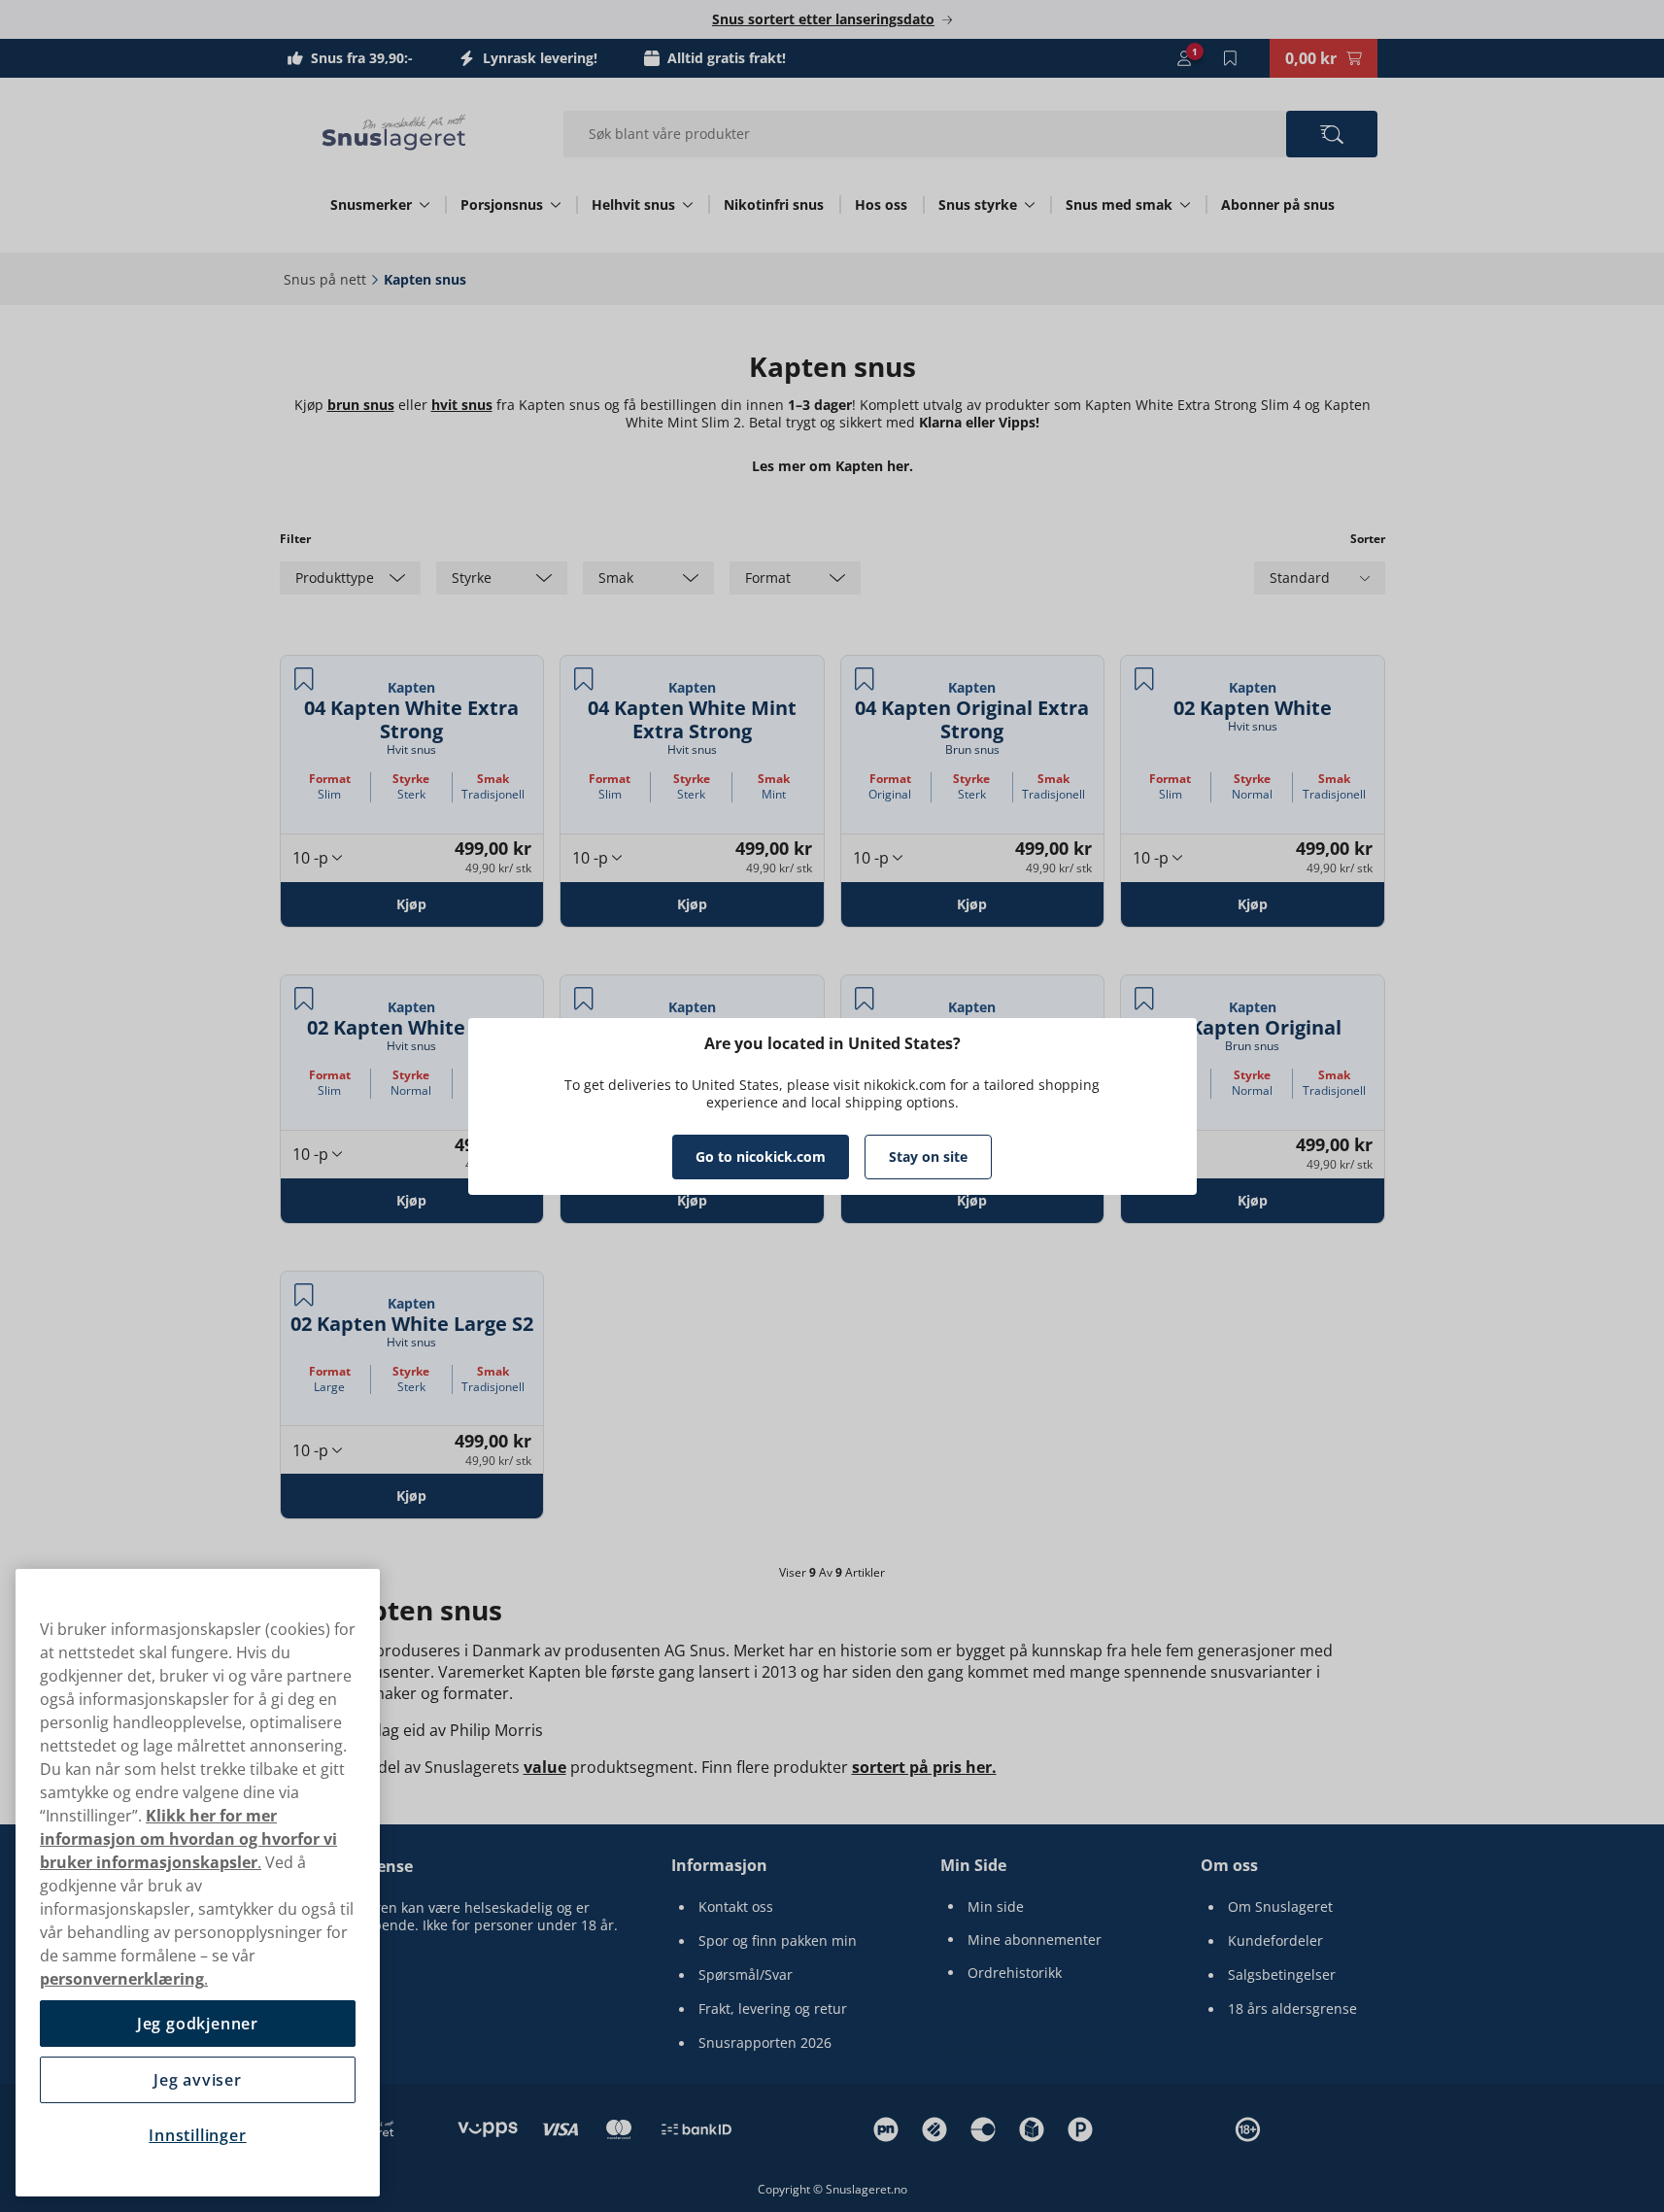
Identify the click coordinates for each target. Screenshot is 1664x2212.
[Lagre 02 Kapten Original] (1144, 999)
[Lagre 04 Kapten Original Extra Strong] (865, 679)
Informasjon (719, 1865)
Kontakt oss (736, 1907)
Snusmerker (371, 205)
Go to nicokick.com (761, 1157)
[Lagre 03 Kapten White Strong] (865, 999)
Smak (493, 779)
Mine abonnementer (1035, 1940)
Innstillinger (197, 2135)
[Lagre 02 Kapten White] (1144, 679)
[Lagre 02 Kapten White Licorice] (584, 999)
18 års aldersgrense (1292, 2009)
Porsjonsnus (502, 205)
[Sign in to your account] (1184, 58)
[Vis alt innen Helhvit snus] (688, 205)
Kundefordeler (1275, 1941)
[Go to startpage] (394, 132)
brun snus (361, 405)
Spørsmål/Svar (746, 1975)
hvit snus (462, 405)
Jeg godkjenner (198, 2024)
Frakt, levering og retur (773, 2009)
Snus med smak (1119, 205)
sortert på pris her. (924, 1767)
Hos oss (881, 204)
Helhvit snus (633, 205)
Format (330, 779)
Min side (996, 1907)
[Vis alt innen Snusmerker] (424, 205)
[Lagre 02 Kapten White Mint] (304, 999)
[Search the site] (1331, 134)
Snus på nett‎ (325, 279)
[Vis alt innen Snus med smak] (1185, 205)
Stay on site (928, 1157)
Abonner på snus (1278, 204)
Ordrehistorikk (1015, 1973)
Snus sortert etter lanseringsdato (823, 19)
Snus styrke (978, 205)
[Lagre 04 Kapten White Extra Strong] (304, 679)
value (545, 1767)
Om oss (1229, 1865)
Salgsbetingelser (1282, 1975)
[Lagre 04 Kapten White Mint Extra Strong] (584, 679)
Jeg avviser (198, 2080)
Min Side (973, 1865)
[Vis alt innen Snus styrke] (1030, 205)
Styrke (411, 779)
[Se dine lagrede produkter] (1231, 58)
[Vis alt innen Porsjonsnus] (556, 205)
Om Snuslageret (1280, 1907)
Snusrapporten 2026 (765, 2043)
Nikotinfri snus (774, 204)
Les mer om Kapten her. (832, 466)
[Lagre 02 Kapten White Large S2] (304, 1295)
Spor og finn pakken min (778, 1941)
